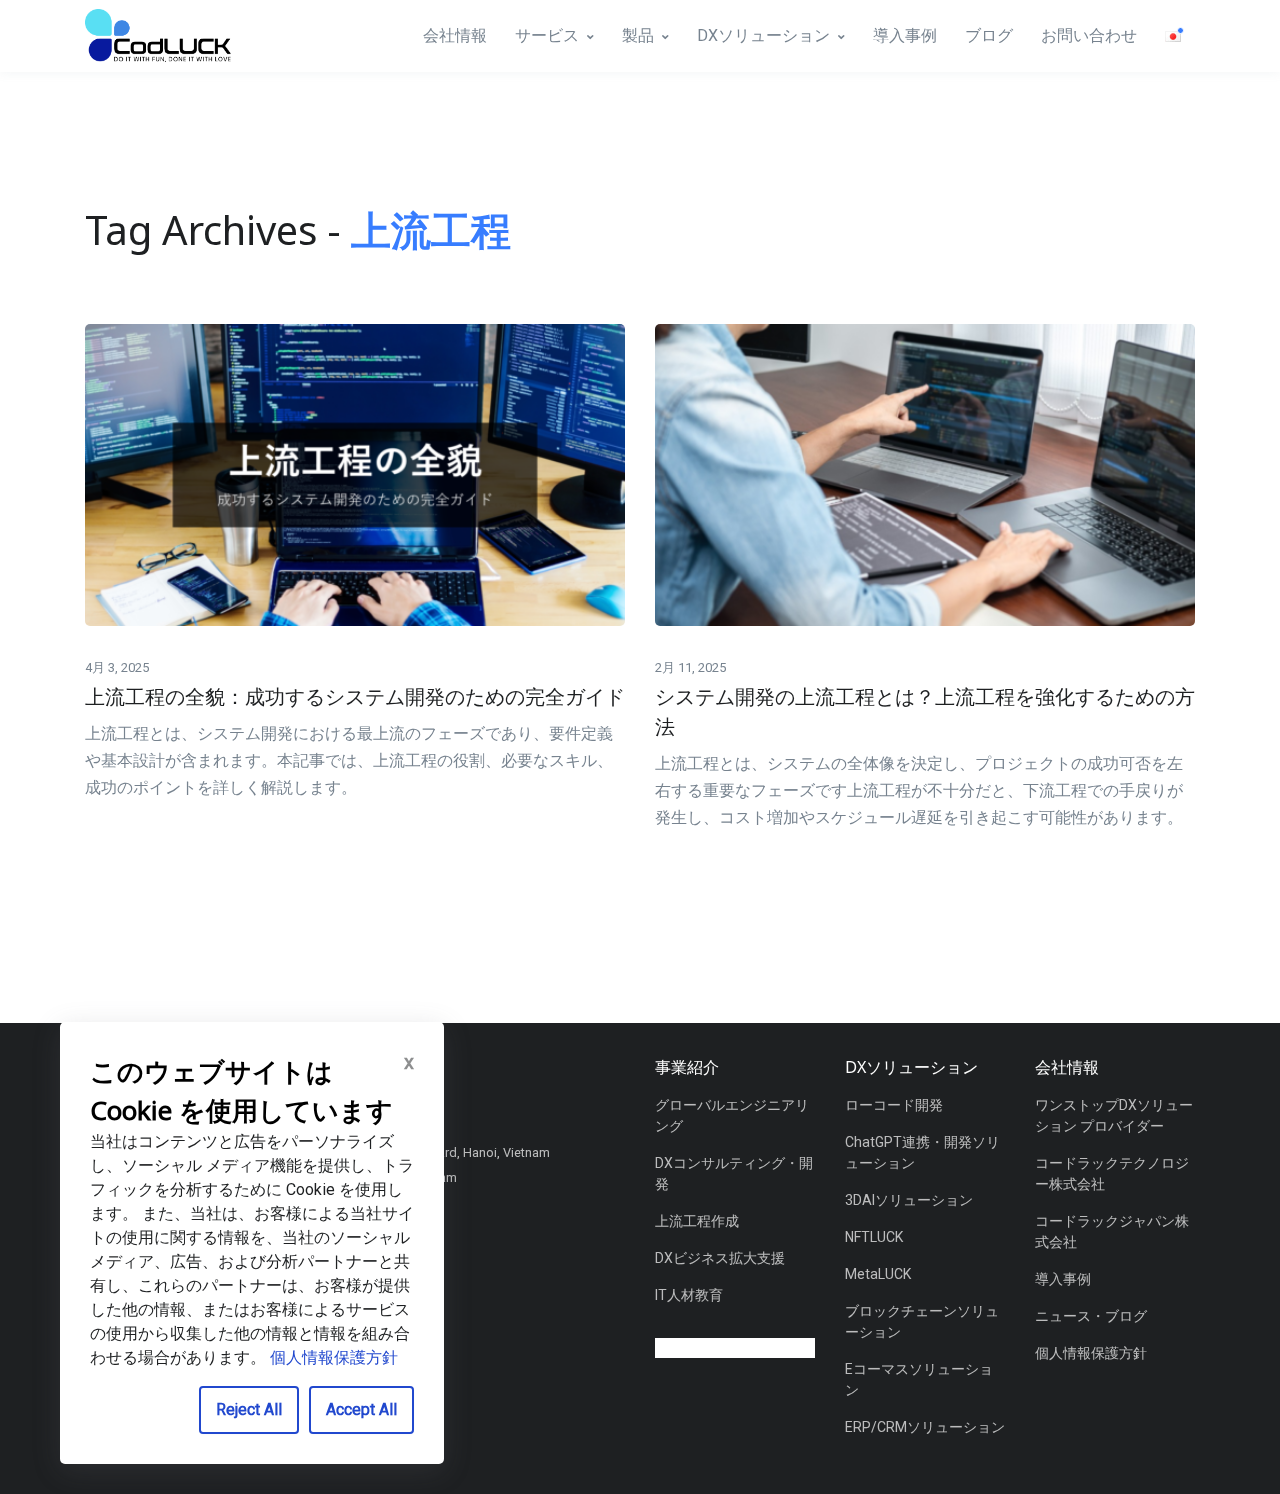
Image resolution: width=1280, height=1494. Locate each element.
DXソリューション (763, 35)
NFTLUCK (874, 1237)
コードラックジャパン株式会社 (1112, 1231)
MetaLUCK (878, 1274)
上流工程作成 (697, 1221)
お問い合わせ (1089, 35)
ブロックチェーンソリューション (922, 1321)
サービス (547, 35)
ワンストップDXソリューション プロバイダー (1114, 1115)
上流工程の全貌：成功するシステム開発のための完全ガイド (355, 696)
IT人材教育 (689, 1295)
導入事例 (905, 35)
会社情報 (455, 35)
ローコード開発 (894, 1105)
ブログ (989, 35)
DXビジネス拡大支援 (720, 1258)
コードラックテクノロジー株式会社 (1112, 1173)
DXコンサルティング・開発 (734, 1173)
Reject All (249, 1409)
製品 (638, 35)
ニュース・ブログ (1091, 1316)
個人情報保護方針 (1091, 1353)
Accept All (361, 1409)
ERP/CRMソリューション (925, 1427)
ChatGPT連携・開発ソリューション (922, 1152)
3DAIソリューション (909, 1200)
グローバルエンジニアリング (732, 1115)
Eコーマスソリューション (919, 1379)
